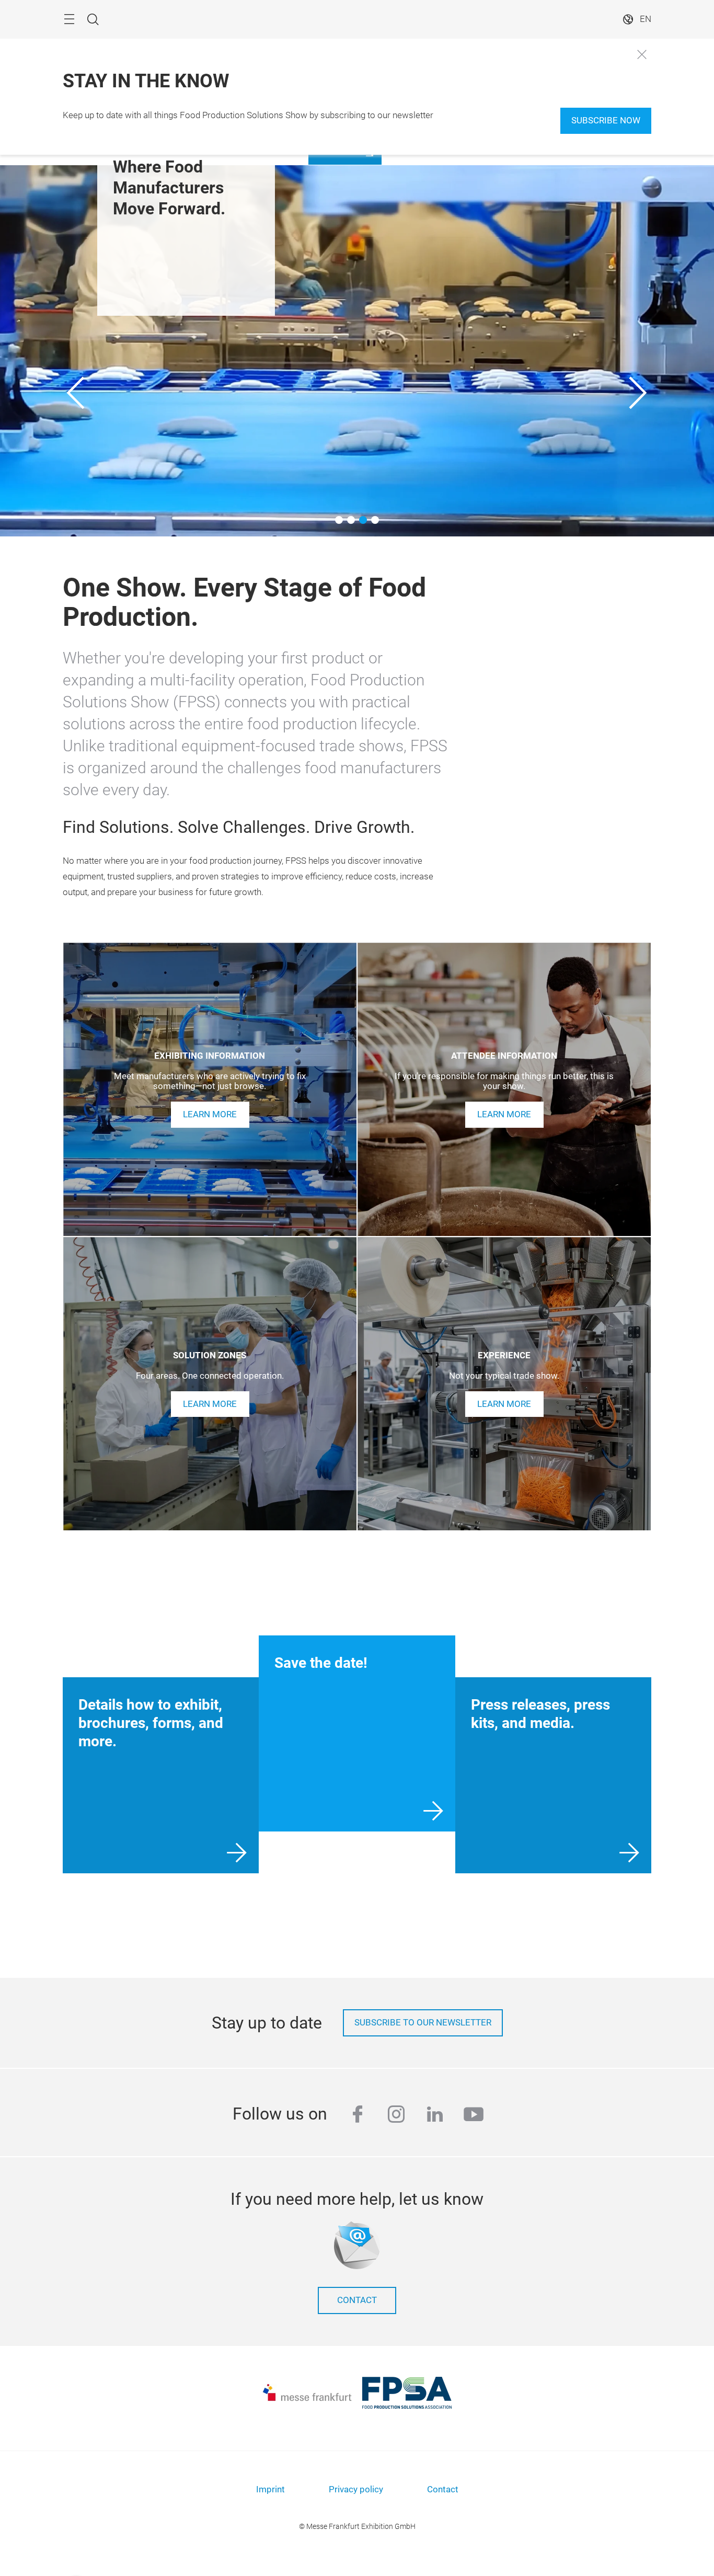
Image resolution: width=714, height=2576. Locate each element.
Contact (357, 2300)
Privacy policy (356, 2489)
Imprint (270, 2489)
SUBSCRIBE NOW (606, 121)
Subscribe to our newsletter (423, 2023)
